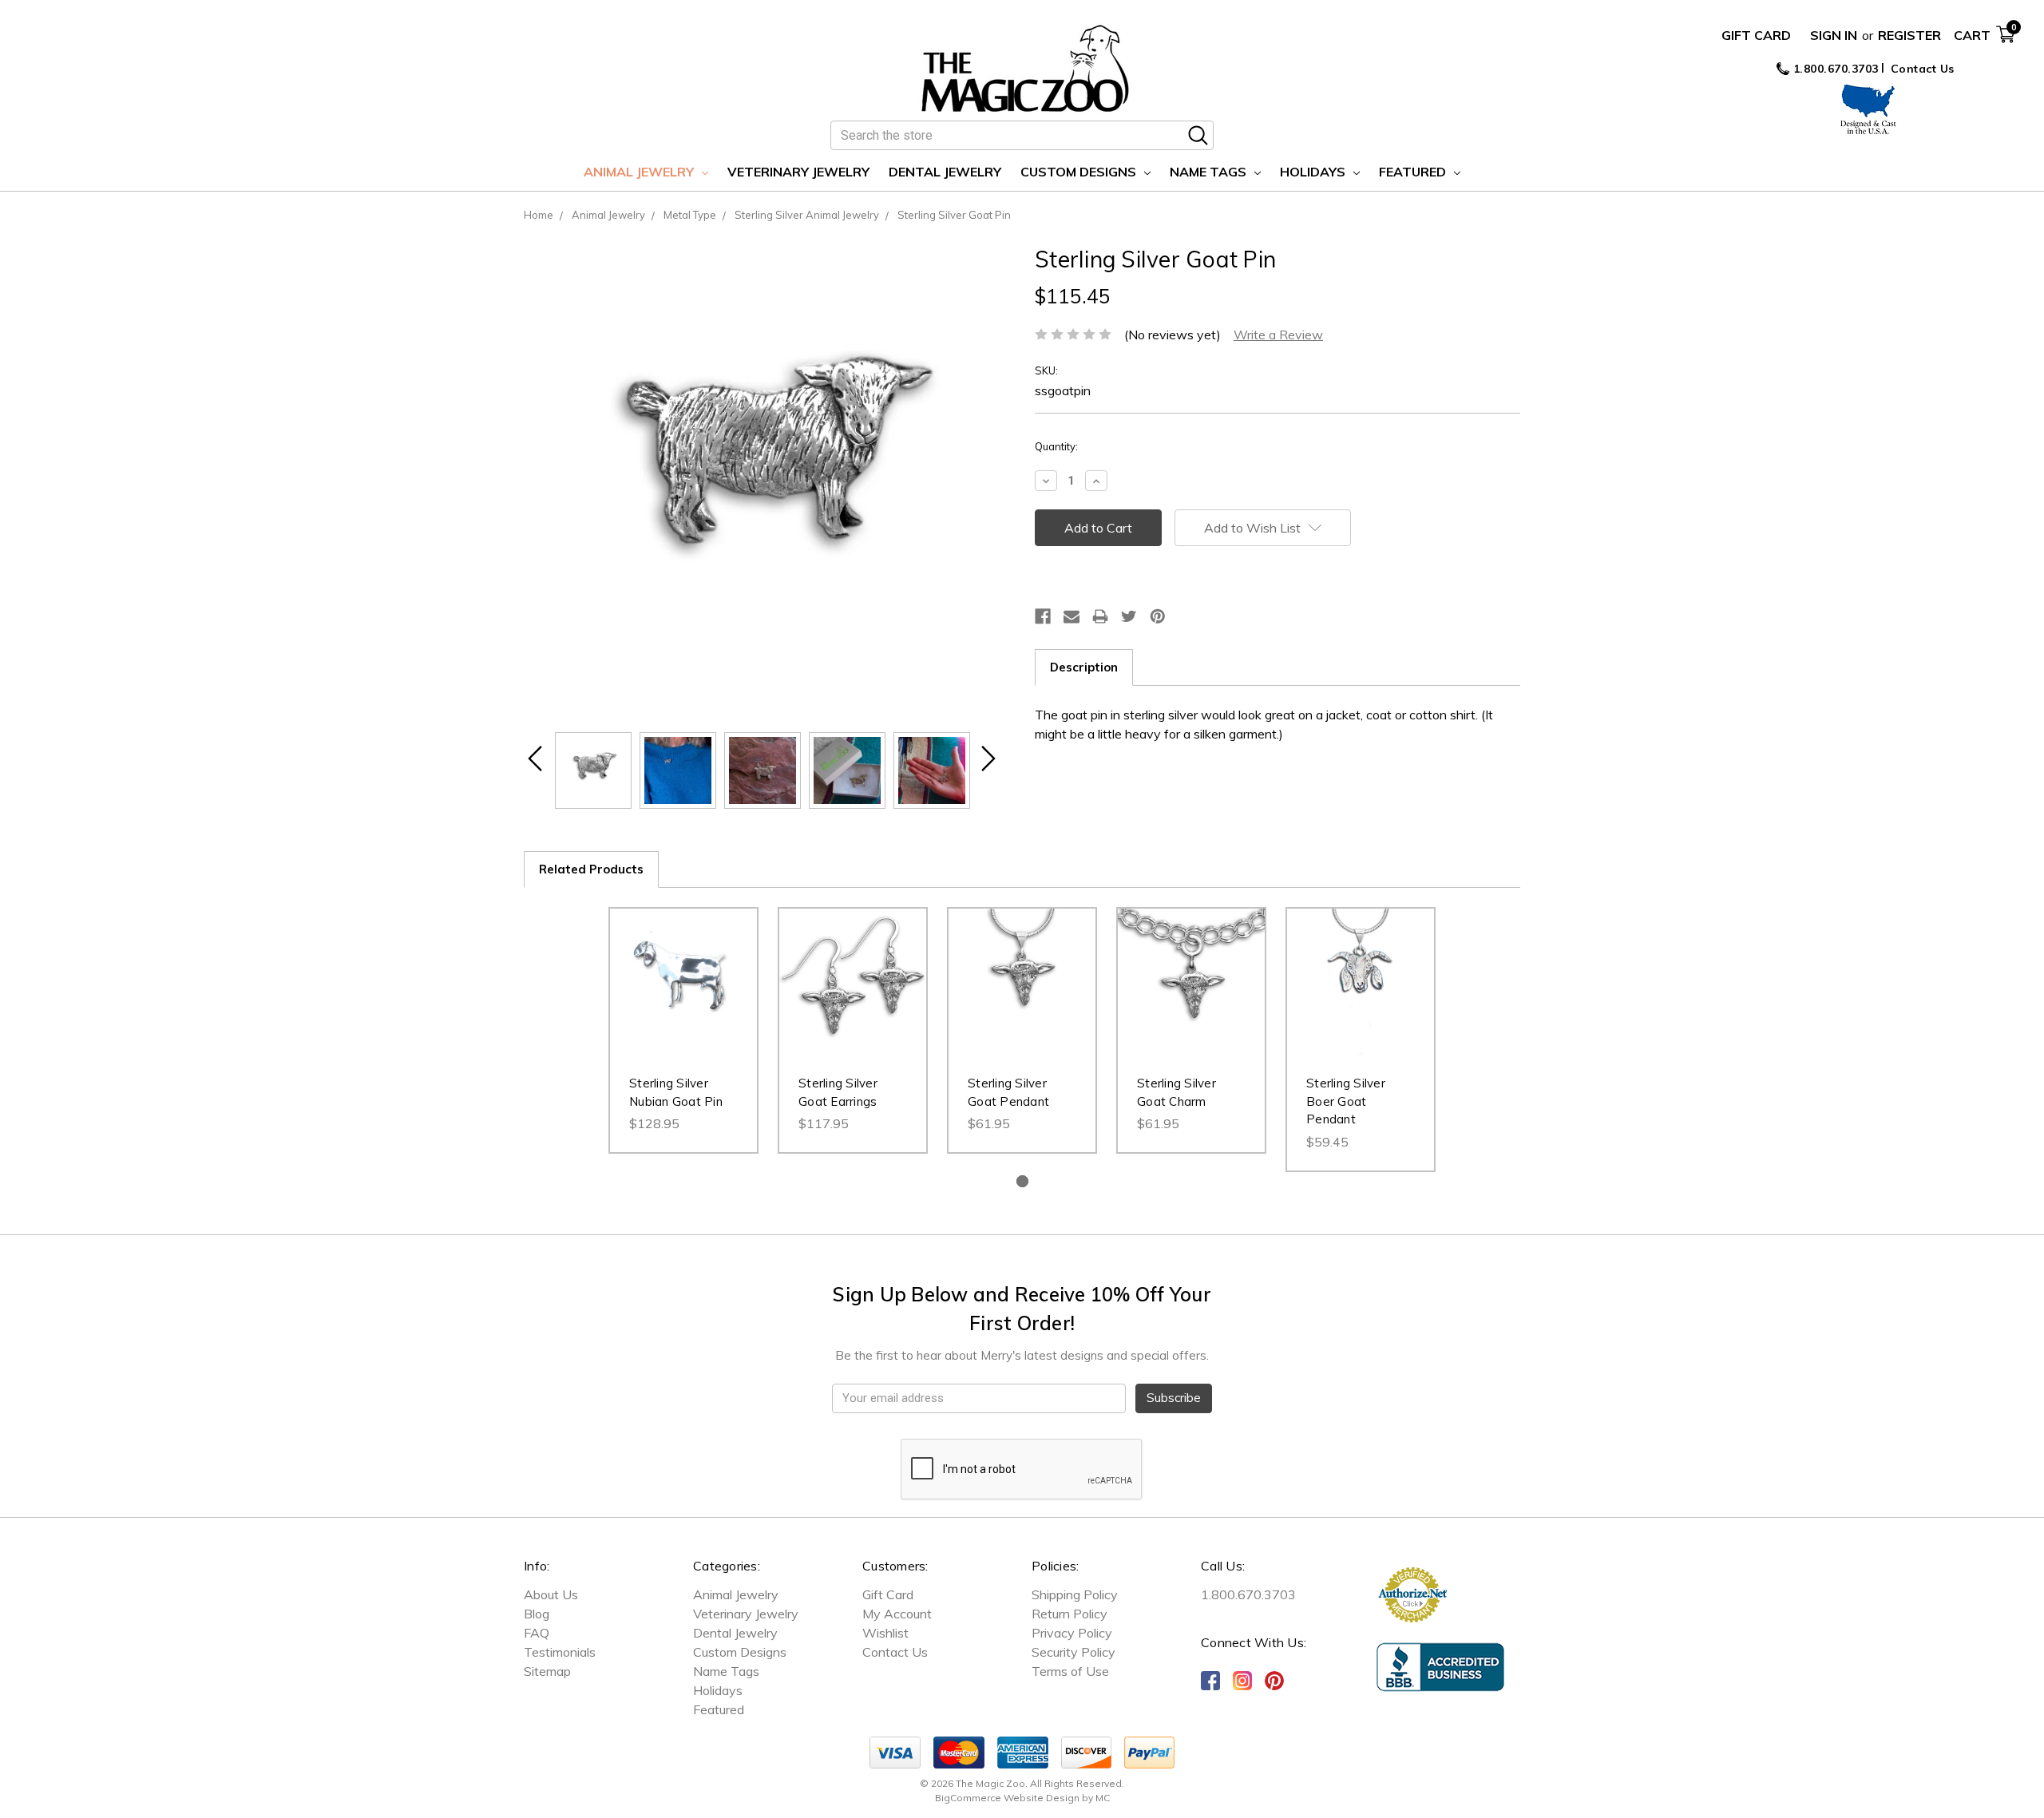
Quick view (683, 966)
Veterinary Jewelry (798, 172)
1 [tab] (1022, 1181)
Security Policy (1073, 1652)
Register (1909, 35)
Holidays (1314, 172)
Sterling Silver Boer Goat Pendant (1346, 1101)
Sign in (1834, 35)
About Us (551, 1594)
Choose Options (1022, 998)
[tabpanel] (683, 1030)
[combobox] (1022, 135)
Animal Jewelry (640, 172)
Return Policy (1070, 1614)
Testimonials (560, 1652)
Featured (1414, 172)
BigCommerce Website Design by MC (1022, 1798)
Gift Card (1756, 35)
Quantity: (1056, 446)
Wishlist (885, 1633)
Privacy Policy (1072, 1633)
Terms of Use (1070, 1671)
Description (1084, 667)
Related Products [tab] (591, 869)
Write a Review (1278, 335)
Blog (537, 1614)
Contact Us (1923, 69)
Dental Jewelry (945, 172)
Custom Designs (1080, 172)
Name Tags (1210, 172)
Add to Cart (684, 998)
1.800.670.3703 (1834, 69)
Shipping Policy (1075, 1594)
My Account (897, 1614)
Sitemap (547, 1671)
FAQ (537, 1633)
